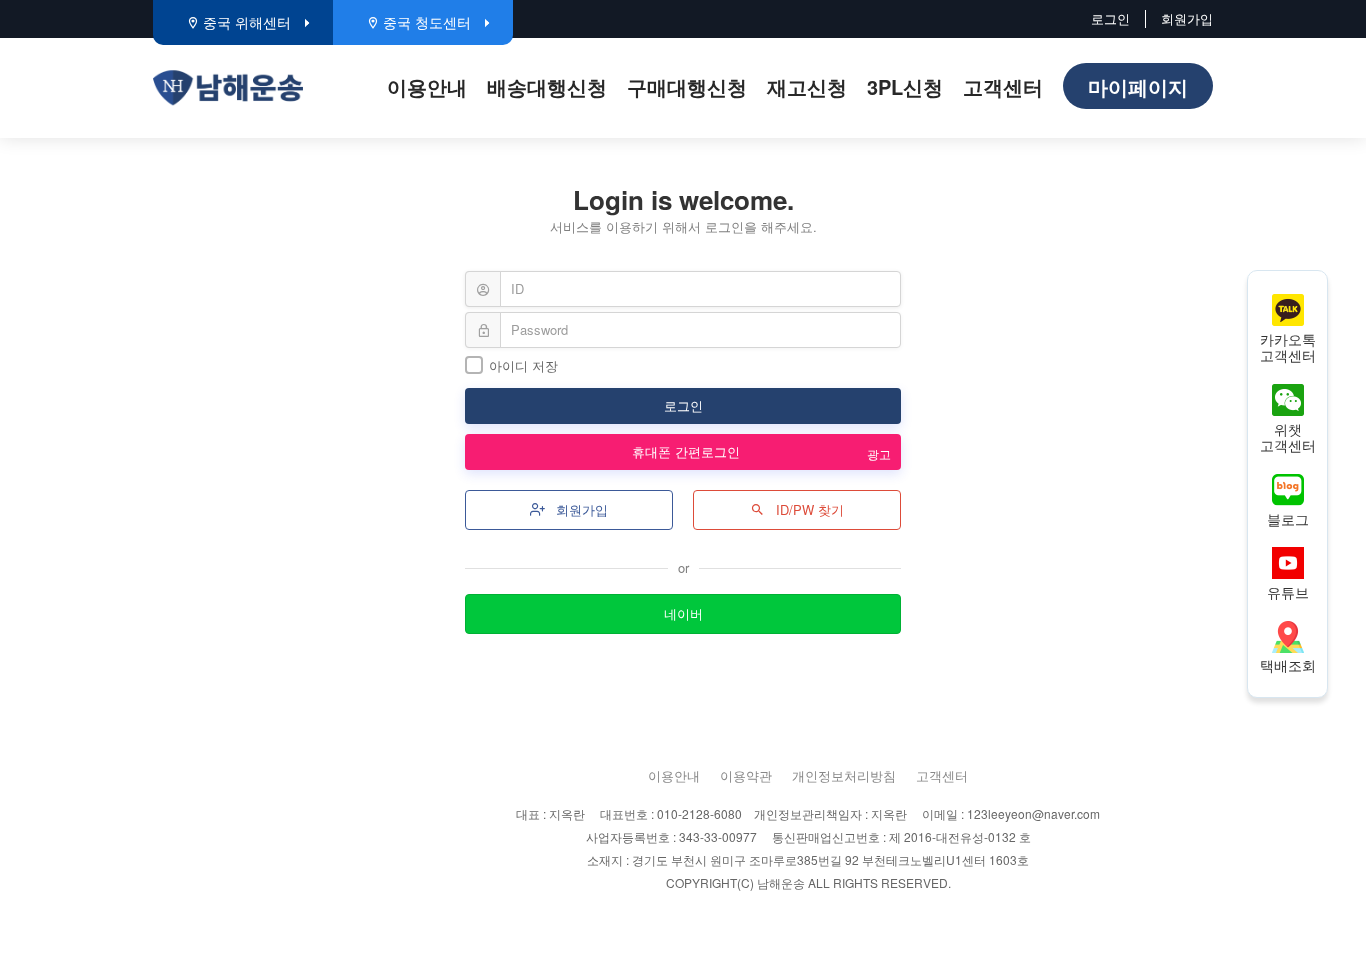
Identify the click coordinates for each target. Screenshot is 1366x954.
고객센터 (1003, 86)
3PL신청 (905, 86)
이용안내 (427, 86)
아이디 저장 (523, 365)
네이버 (683, 613)
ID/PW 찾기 (808, 509)
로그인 (1110, 19)
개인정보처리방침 (844, 775)
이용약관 (746, 775)
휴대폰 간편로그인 (688, 451)
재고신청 (807, 86)
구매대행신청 (687, 86)
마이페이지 (1138, 86)
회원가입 (1187, 19)
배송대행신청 (547, 86)
